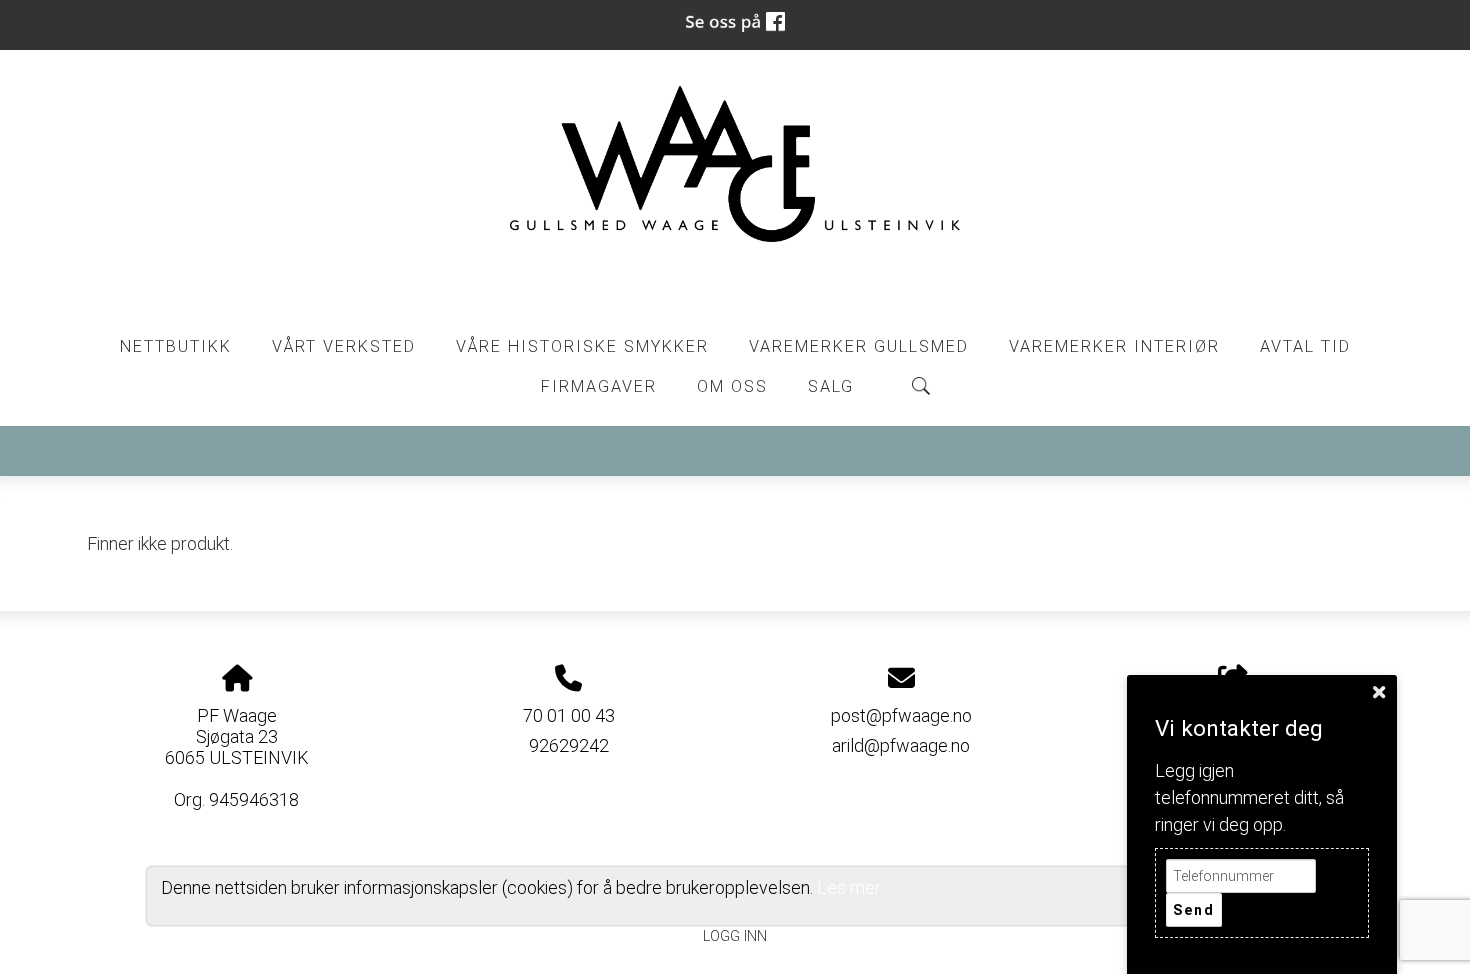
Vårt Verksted (344, 346)
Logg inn (735, 936)
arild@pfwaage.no (901, 745)
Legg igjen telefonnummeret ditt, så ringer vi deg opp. (1249, 797)
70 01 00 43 (569, 715)
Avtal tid (1305, 346)
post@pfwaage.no (901, 715)
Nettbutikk (176, 346)
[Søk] (921, 386)
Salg (831, 386)
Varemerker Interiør (1114, 346)
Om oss (732, 386)
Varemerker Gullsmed (859, 346)
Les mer (849, 887)
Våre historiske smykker (582, 346)
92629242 (569, 745)
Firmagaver (599, 386)
